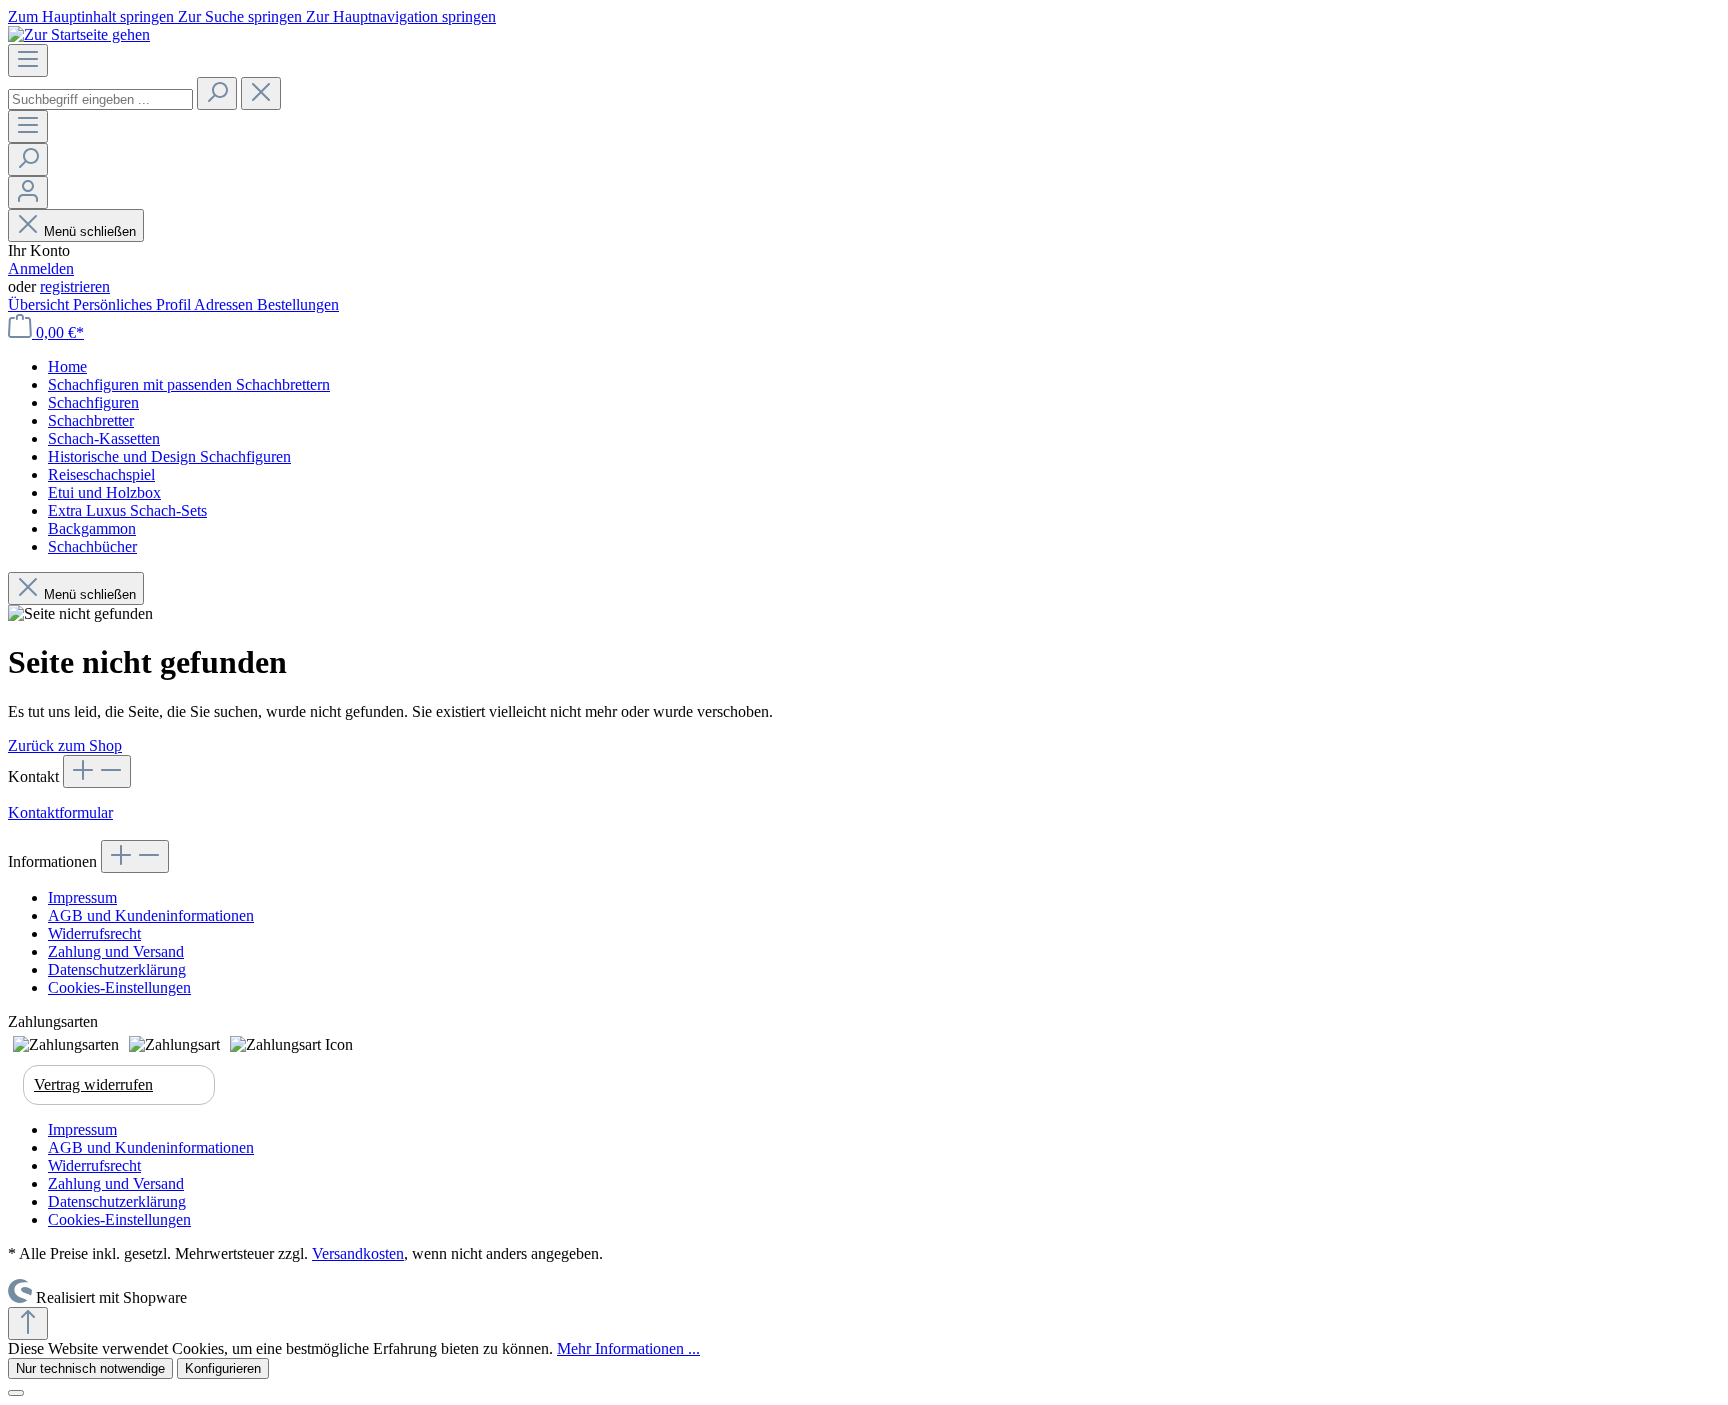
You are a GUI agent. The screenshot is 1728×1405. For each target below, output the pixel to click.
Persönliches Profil (133, 304)
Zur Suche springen (242, 16)
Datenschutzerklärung (117, 969)
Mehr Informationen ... (628, 1348)
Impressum (82, 897)
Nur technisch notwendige (90, 1368)
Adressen (225, 304)
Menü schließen (90, 231)
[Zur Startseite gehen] (79, 34)
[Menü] (28, 60)
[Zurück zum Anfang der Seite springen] (28, 1323)
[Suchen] (217, 93)
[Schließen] (16, 1393)
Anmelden (41, 268)
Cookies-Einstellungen (119, 987)
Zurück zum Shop (65, 745)
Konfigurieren (223, 1368)
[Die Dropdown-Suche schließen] (261, 93)
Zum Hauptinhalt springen (93, 16)
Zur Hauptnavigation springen (401, 16)
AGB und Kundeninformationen (151, 915)
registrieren (75, 286)
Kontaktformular (60, 812)
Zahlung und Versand (116, 951)
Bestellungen (298, 304)
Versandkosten (358, 1253)
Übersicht (40, 304)
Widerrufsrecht (94, 933)
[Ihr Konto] (28, 192)
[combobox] (100, 99)
